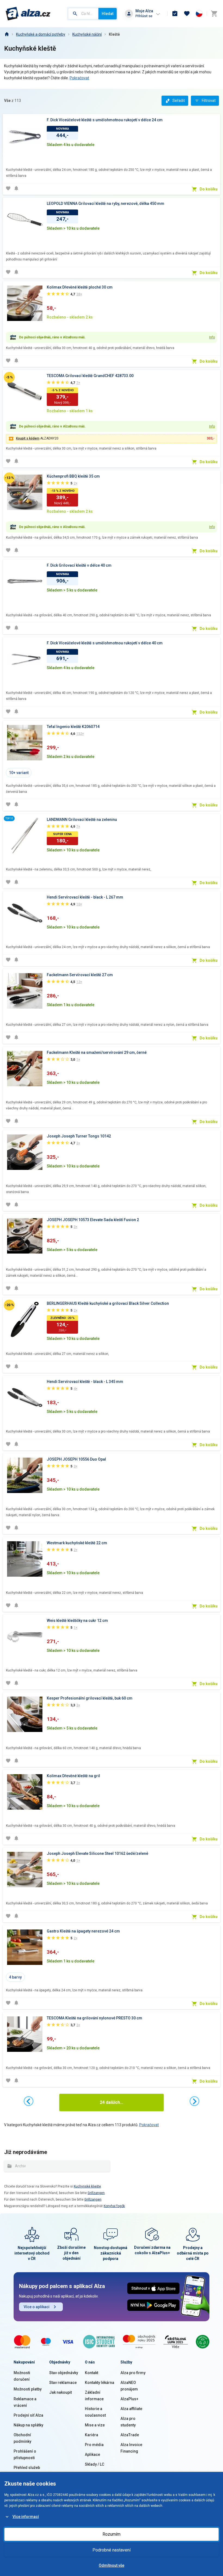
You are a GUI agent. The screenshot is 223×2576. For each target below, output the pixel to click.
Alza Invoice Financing (131, 2448)
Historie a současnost (95, 2412)
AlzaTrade (130, 2435)
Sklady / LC (95, 2464)
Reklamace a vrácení (25, 2402)
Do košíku (209, 189)
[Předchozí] (29, 2101)
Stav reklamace (63, 2383)
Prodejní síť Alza (28, 2415)
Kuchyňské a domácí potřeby (41, 34)
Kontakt (92, 2373)
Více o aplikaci (37, 2307)
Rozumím (112, 2534)
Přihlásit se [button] (144, 16)
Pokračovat (79, 78)
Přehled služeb (27, 2468)
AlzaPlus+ (129, 2399)
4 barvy (15, 1977)
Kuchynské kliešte (87, 2186)
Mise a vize (95, 2425)
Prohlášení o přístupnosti (25, 2454)
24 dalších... (112, 2102)
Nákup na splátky (28, 2425)
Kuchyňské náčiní (87, 34)
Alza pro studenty (128, 2422)
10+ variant (19, 773)
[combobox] (83, 14)
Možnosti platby (28, 2389)
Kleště (114, 34)
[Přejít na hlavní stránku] (28, 14)
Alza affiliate (131, 2409)
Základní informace (94, 2396)
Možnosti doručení (22, 2376)
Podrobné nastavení (112, 2550)
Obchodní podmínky (22, 2438)
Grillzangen (96, 2193)
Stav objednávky (64, 2373)
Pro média (94, 2445)
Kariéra (92, 2435)
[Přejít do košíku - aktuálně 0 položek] (214, 14)
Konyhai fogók (114, 2206)
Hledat (108, 14)
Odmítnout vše (112, 2565)
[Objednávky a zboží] (175, 14)
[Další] (194, 2101)
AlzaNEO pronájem (129, 2386)
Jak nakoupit (61, 2392)
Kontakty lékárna (100, 2383)
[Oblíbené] (187, 14)
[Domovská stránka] (7, 34)
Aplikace (92, 2454)
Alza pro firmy (133, 2373)
